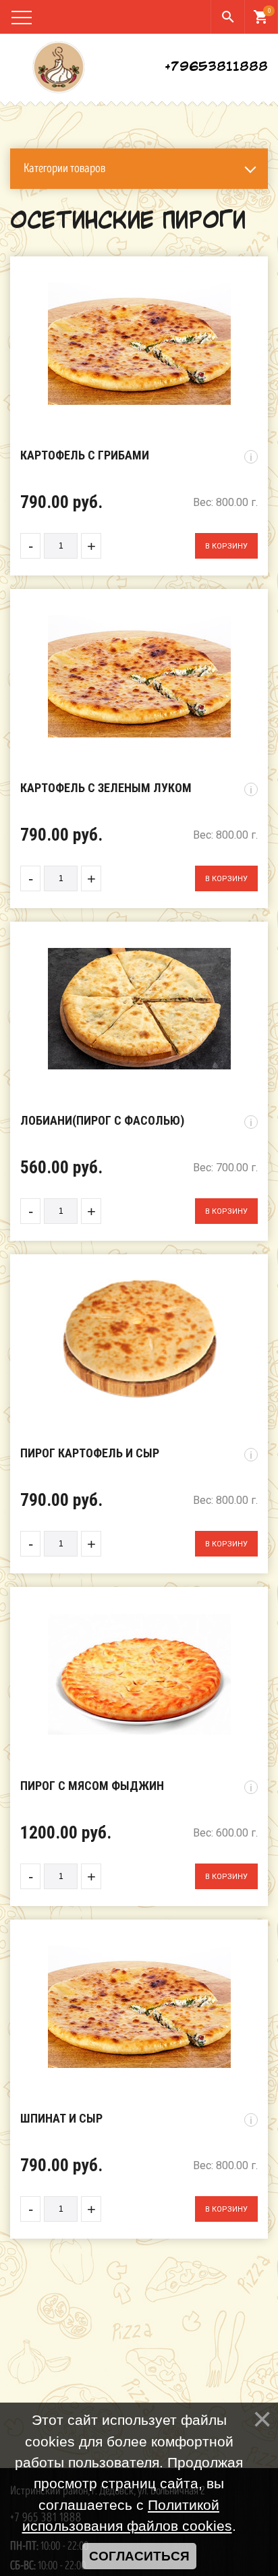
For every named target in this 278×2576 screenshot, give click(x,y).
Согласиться (139, 2556)
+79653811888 (216, 67)
